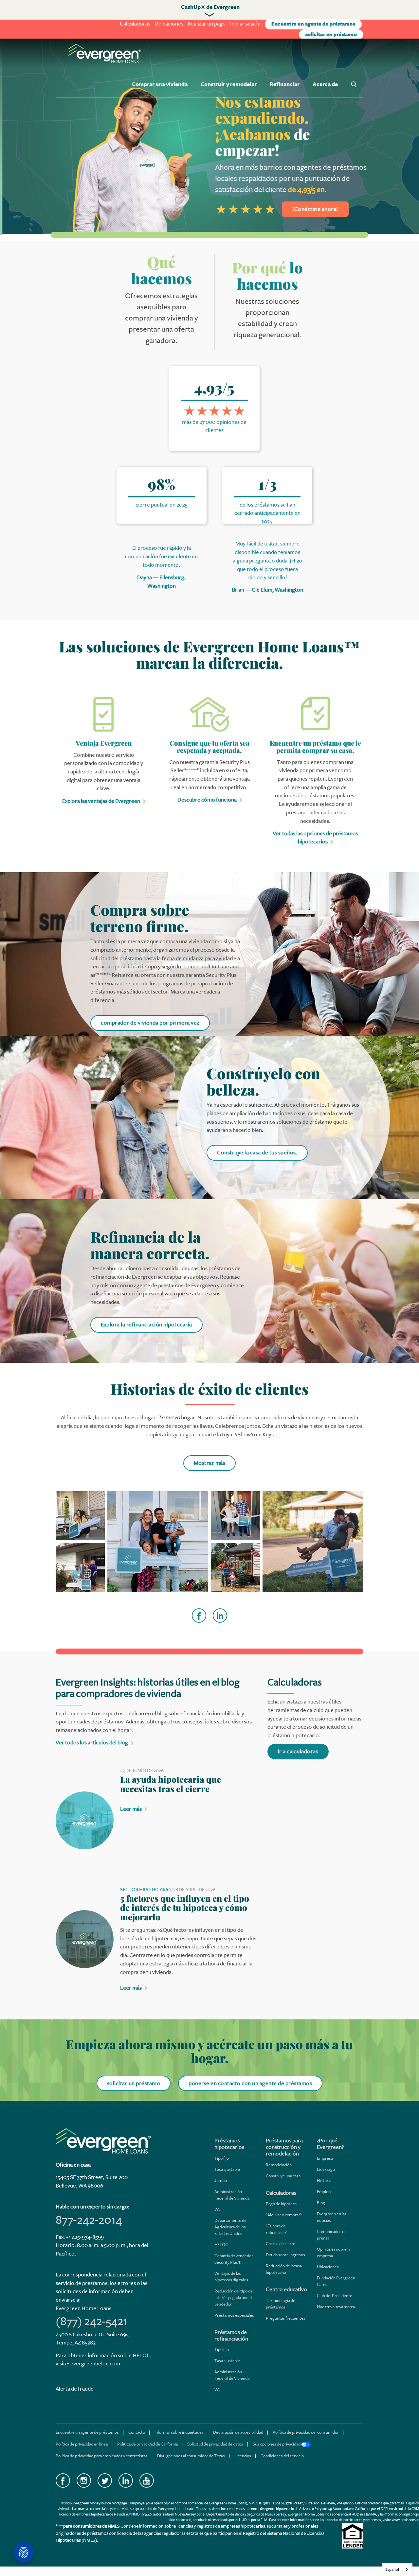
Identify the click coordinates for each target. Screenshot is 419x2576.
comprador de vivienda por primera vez (150, 1023)
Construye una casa (283, 2176)
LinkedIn (126, 2481)
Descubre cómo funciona (207, 800)
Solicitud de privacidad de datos (215, 2444)
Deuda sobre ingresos (285, 2255)
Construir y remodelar (229, 84)
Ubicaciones (169, 24)
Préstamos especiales (234, 2315)
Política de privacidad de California (147, 2444)
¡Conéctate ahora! (313, 209)
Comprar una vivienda (160, 84)
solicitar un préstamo (331, 35)
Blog (321, 2203)
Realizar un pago (207, 24)
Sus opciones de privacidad (277, 2444)
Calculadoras (135, 24)
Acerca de (325, 84)
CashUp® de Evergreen (210, 7)
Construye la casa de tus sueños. (257, 1153)
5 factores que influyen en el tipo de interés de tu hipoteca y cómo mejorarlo (185, 1908)
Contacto (137, 2432)
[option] (209, 136)
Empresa (325, 2158)
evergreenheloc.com (95, 2364)
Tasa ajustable (227, 2169)
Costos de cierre (281, 2244)
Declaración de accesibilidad (238, 2432)
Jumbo (221, 2180)
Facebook (63, 2481)
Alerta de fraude (75, 2389)
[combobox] (397, 2570)
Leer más (131, 1809)
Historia (324, 2180)
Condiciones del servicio (282, 2456)
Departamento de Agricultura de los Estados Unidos (230, 2227)
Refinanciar (285, 84)
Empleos (325, 2192)
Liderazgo (326, 2169)
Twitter (105, 2481)
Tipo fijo (222, 2158)
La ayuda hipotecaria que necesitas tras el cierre (171, 1784)
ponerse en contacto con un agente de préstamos (250, 2083)
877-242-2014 (89, 2220)
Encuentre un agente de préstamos (313, 24)
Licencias (243, 2456)
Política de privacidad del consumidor (306, 2432)
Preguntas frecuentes (286, 2318)
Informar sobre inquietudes (179, 2432)
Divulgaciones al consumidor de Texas (191, 2456)
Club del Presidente (335, 2296)
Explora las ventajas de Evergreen (101, 801)
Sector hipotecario (146, 1890)
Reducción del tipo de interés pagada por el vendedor (234, 2298)
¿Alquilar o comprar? (284, 2215)
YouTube (147, 2481)
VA (217, 2209)
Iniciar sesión (245, 24)
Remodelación (279, 2165)
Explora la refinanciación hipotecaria (146, 1325)
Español (392, 2569)
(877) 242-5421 (91, 2321)
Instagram (84, 2481)
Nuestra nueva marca (336, 2307)
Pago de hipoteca (281, 2204)
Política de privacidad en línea (82, 2444)
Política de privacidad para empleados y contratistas (102, 2456)
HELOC (221, 2245)
